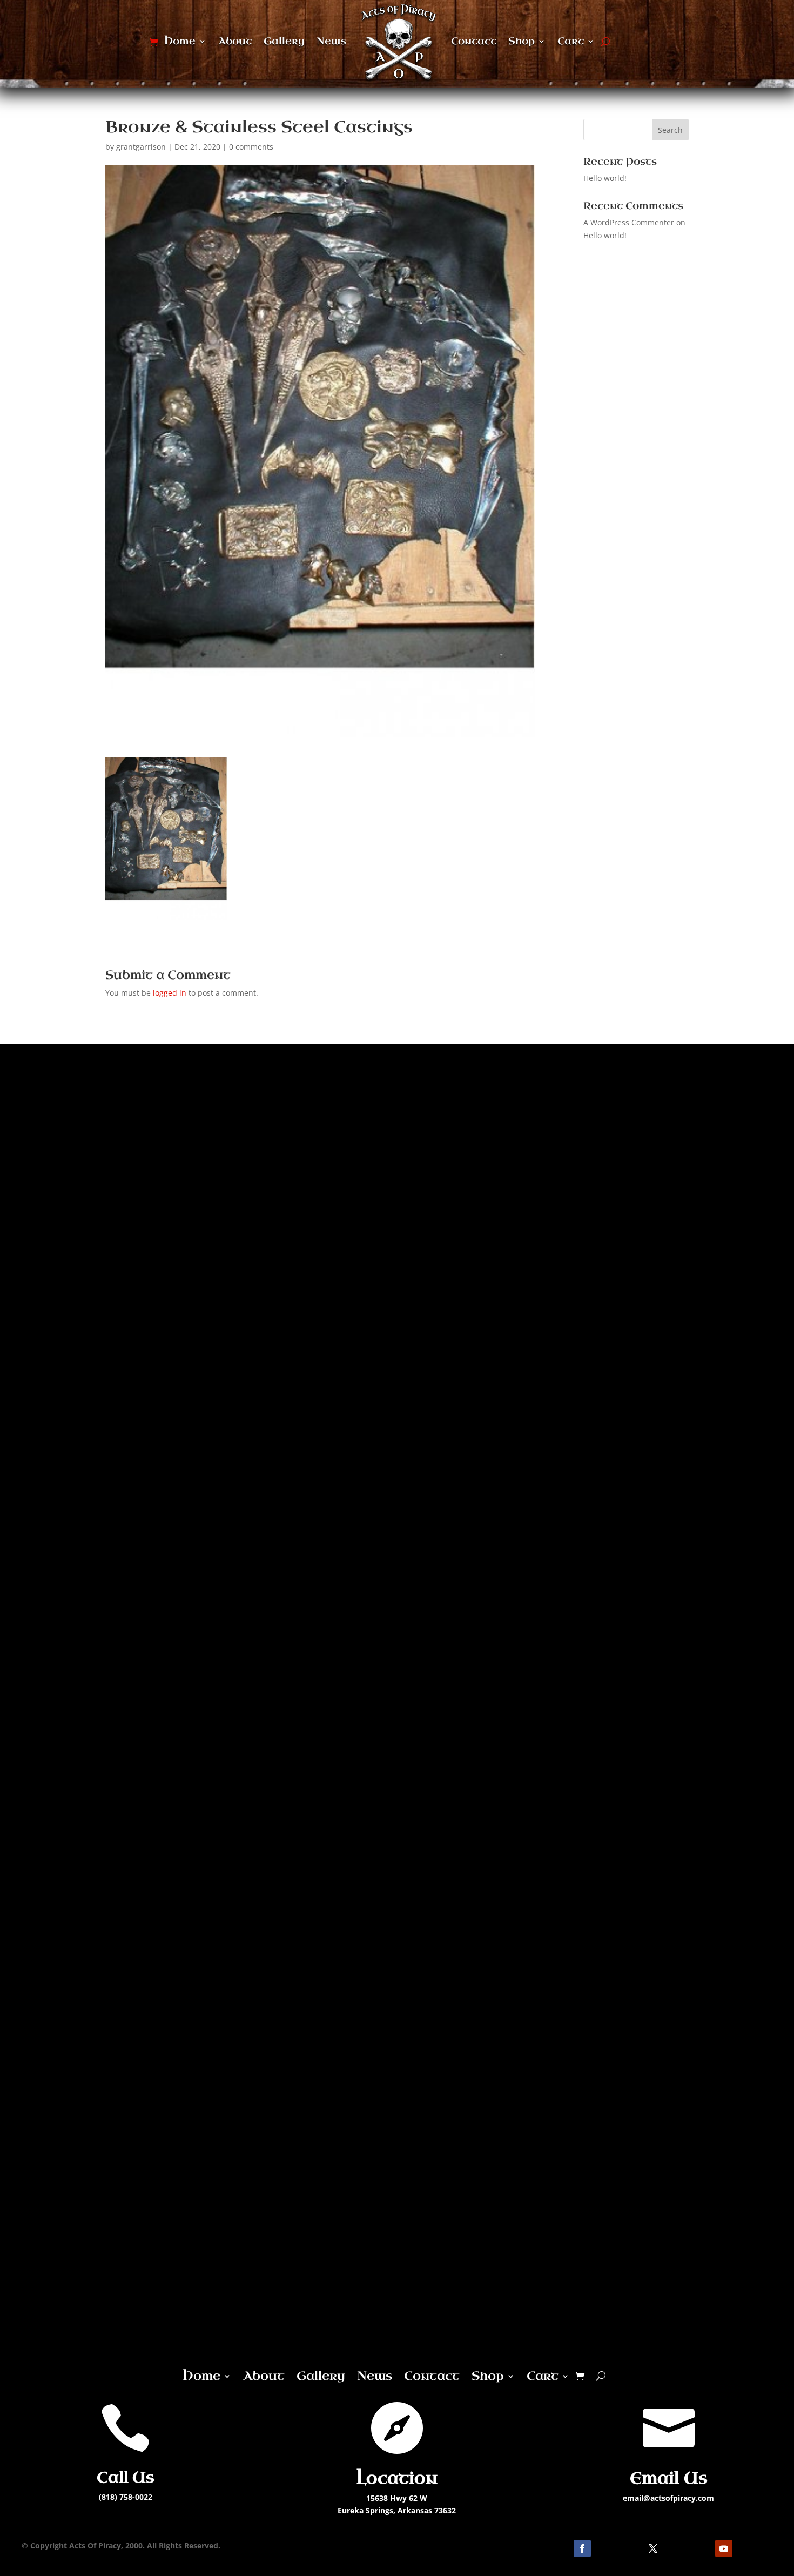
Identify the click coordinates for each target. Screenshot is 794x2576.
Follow (613, 2548)
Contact (474, 41)
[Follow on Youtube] (724, 2548)
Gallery (284, 41)
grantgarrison (141, 147)
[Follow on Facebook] (582, 2548)
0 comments (251, 147)
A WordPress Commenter (629, 222)
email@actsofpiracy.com (668, 2498)
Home (180, 41)
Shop (522, 41)
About (235, 41)
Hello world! (605, 178)
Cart (571, 41)
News (331, 41)
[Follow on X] (653, 2548)
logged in (170, 993)
